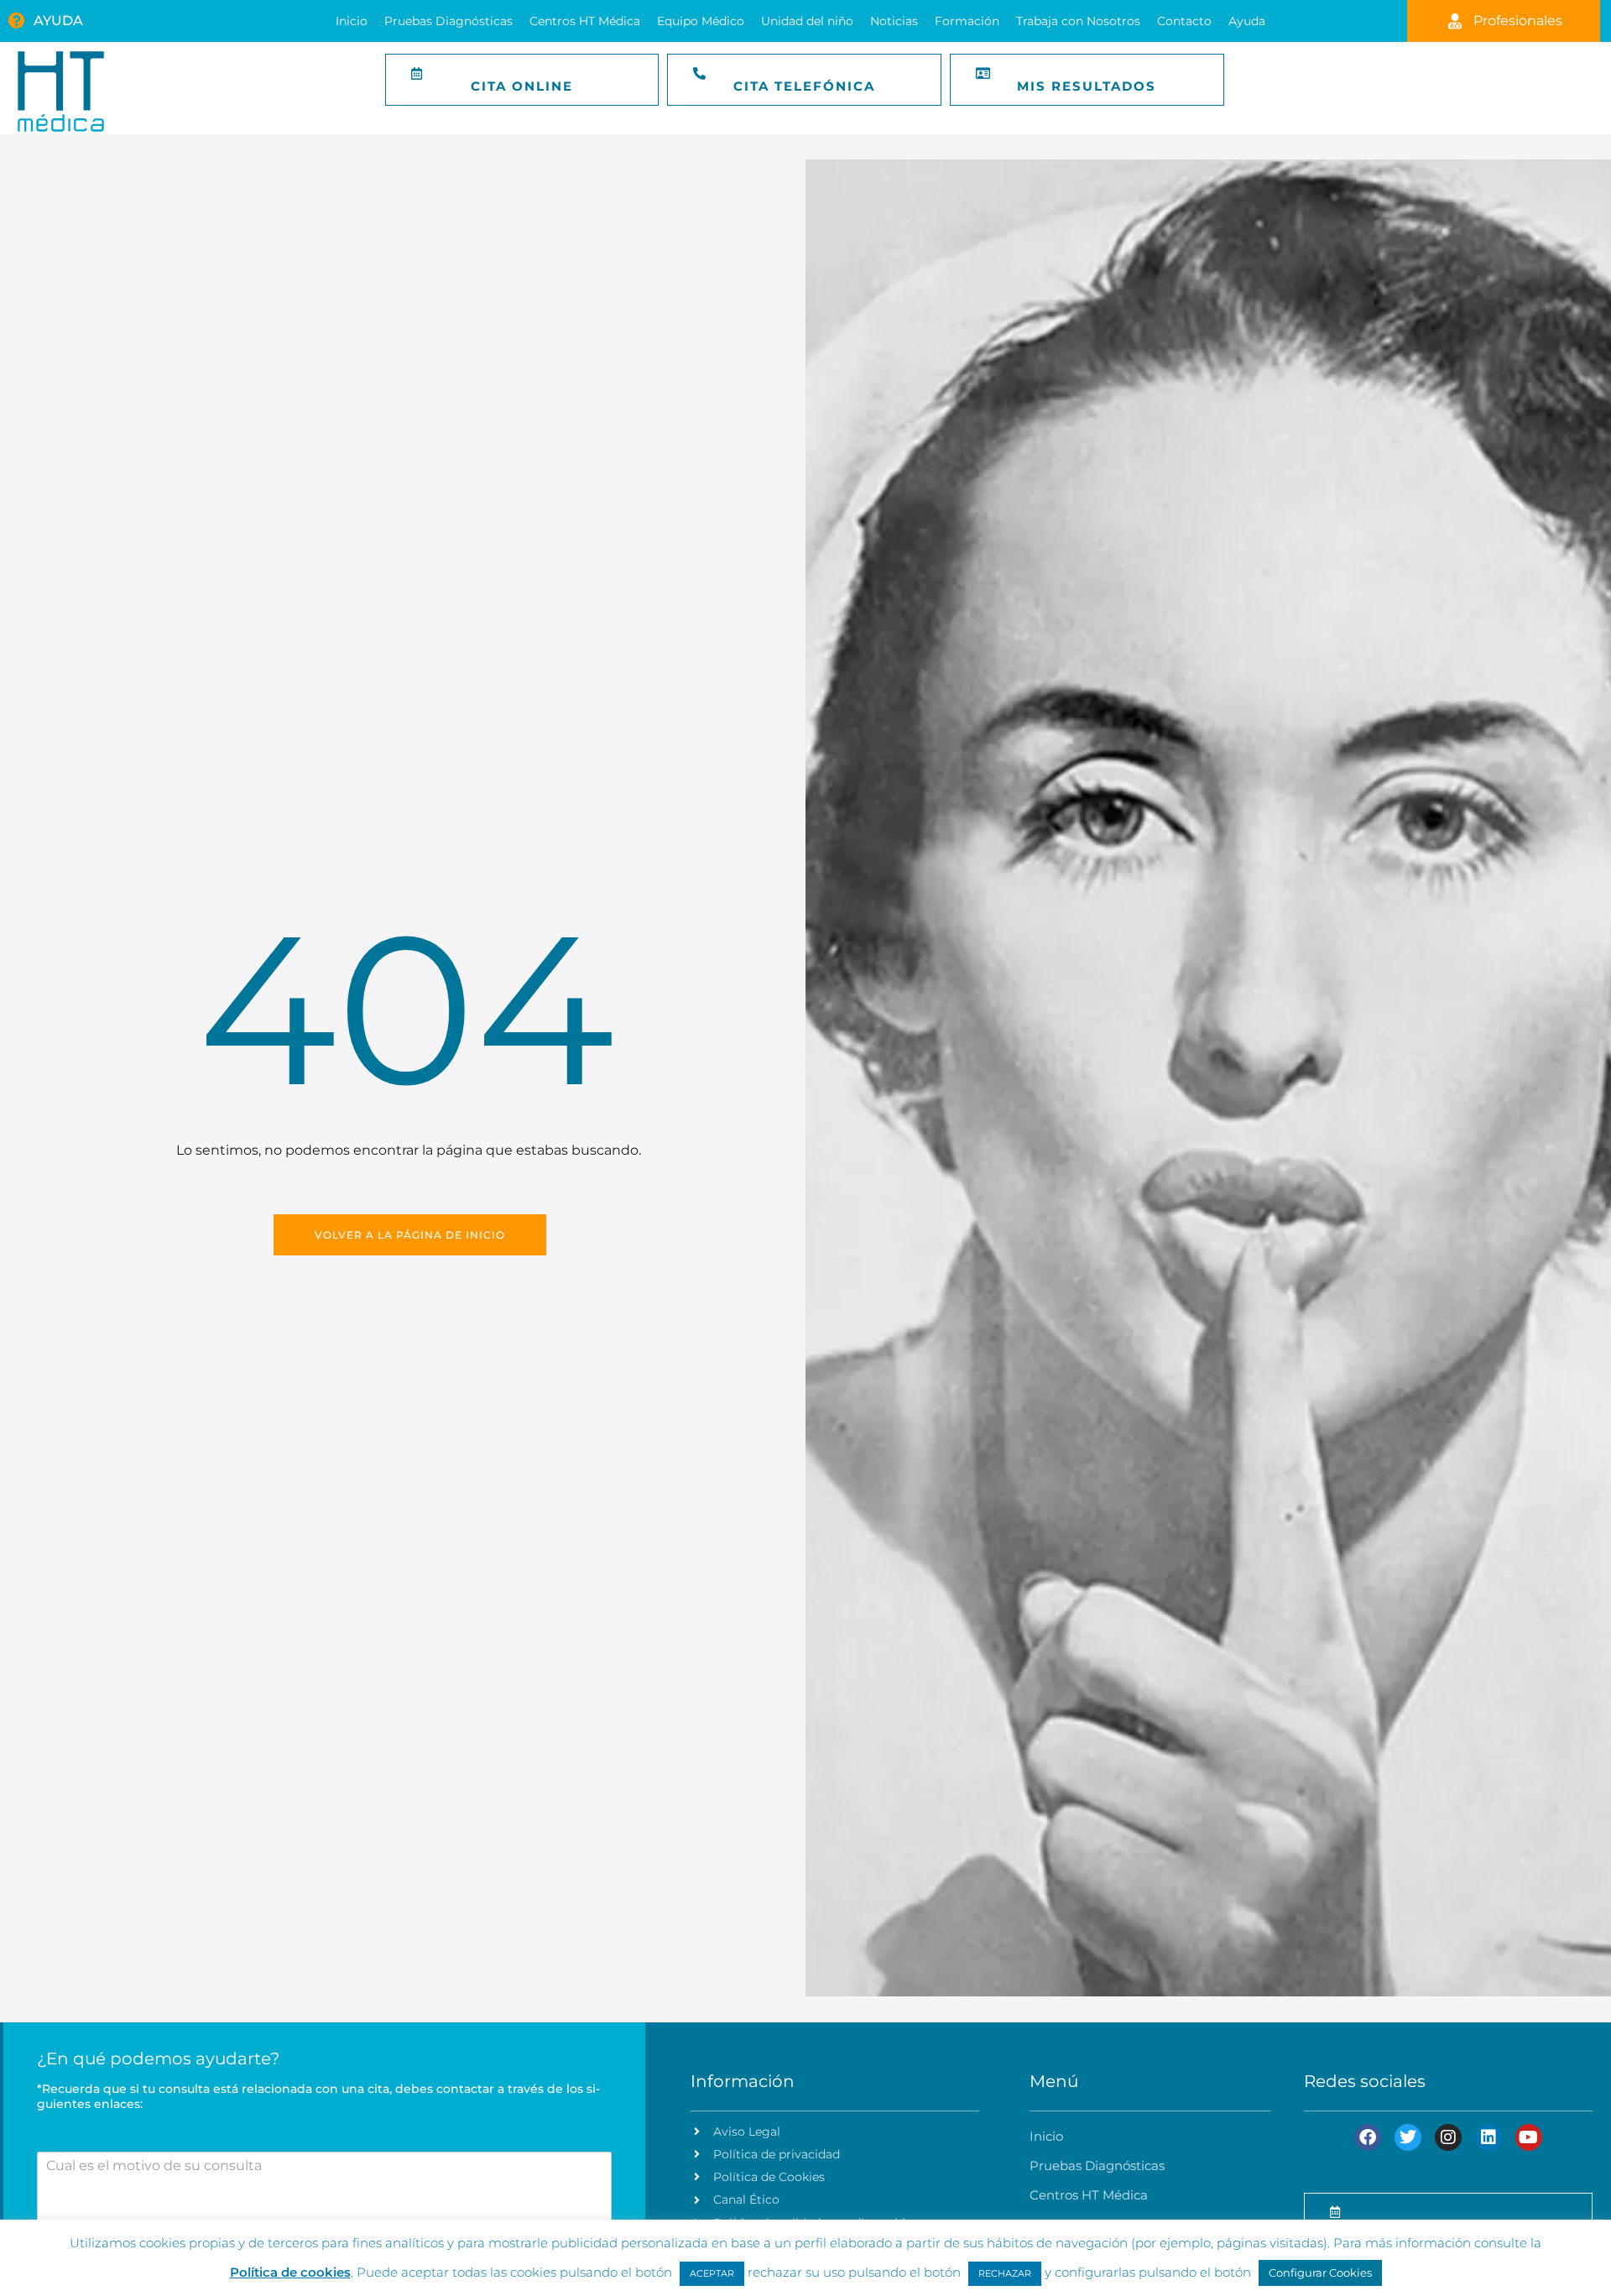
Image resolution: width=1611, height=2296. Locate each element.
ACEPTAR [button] (712, 2273)
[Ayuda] (17, 21)
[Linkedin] (1488, 2137)
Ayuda (58, 21)
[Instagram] (1448, 2137)
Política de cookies (290, 2272)
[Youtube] (1529, 2137)
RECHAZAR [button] (1005, 2273)
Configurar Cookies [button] (1320, 2273)
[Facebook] (1368, 2137)
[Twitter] (1408, 2137)
